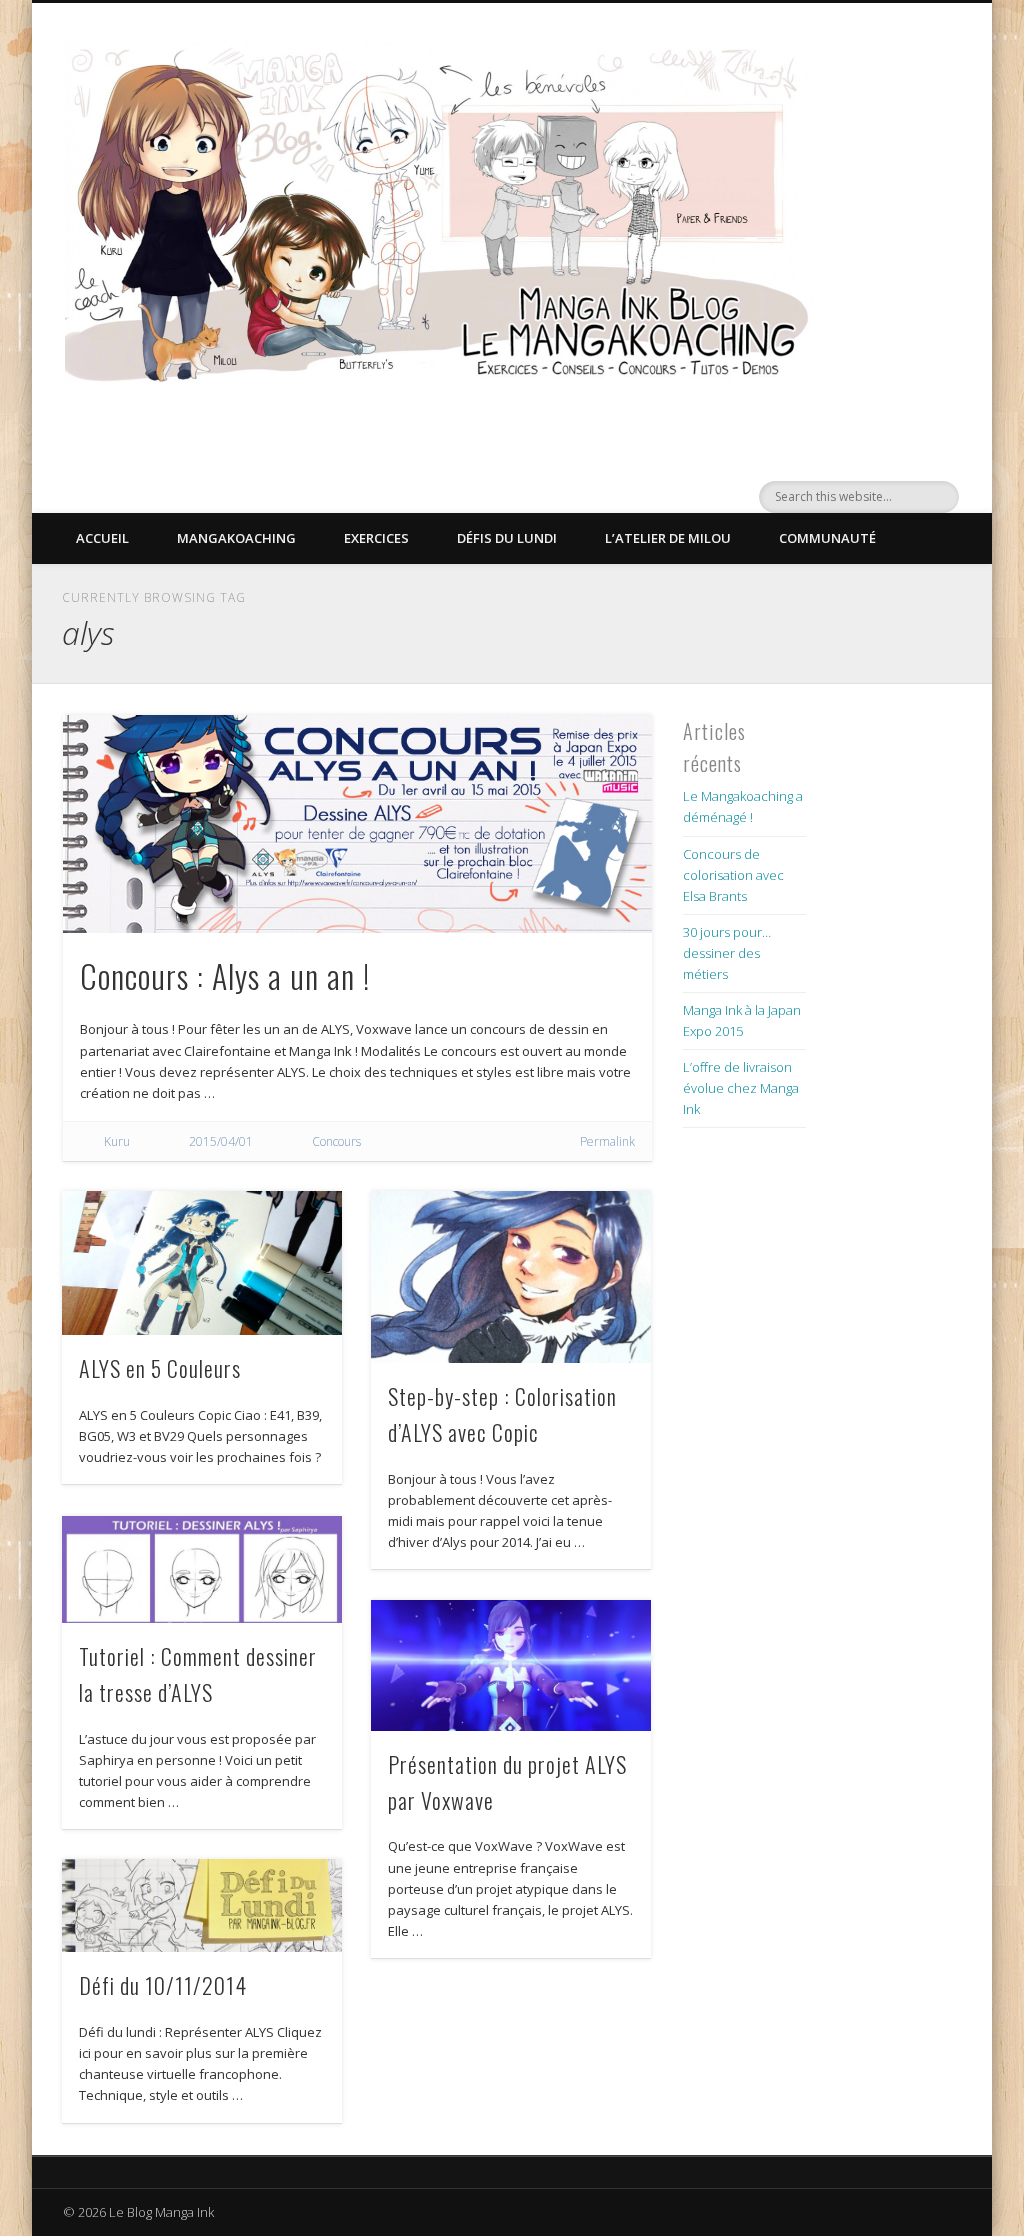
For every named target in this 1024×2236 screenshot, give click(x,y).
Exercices (376, 538)
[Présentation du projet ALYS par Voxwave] (510, 1665)
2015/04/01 (221, 1141)
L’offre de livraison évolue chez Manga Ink (741, 1088)
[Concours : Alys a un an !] (357, 824)
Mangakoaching (236, 538)
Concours (336, 1141)
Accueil (102, 538)
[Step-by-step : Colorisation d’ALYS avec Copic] (510, 1277)
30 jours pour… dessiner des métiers (727, 953)
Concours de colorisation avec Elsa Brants (733, 875)
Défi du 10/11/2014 (163, 1985)
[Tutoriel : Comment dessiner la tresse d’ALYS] (201, 1569)
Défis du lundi (507, 538)
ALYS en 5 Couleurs (160, 1368)
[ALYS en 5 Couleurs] (201, 1263)
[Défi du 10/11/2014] (201, 1905)
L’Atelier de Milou (668, 538)
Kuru (117, 1141)
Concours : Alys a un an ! (225, 975)
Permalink (607, 1141)
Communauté (827, 538)
